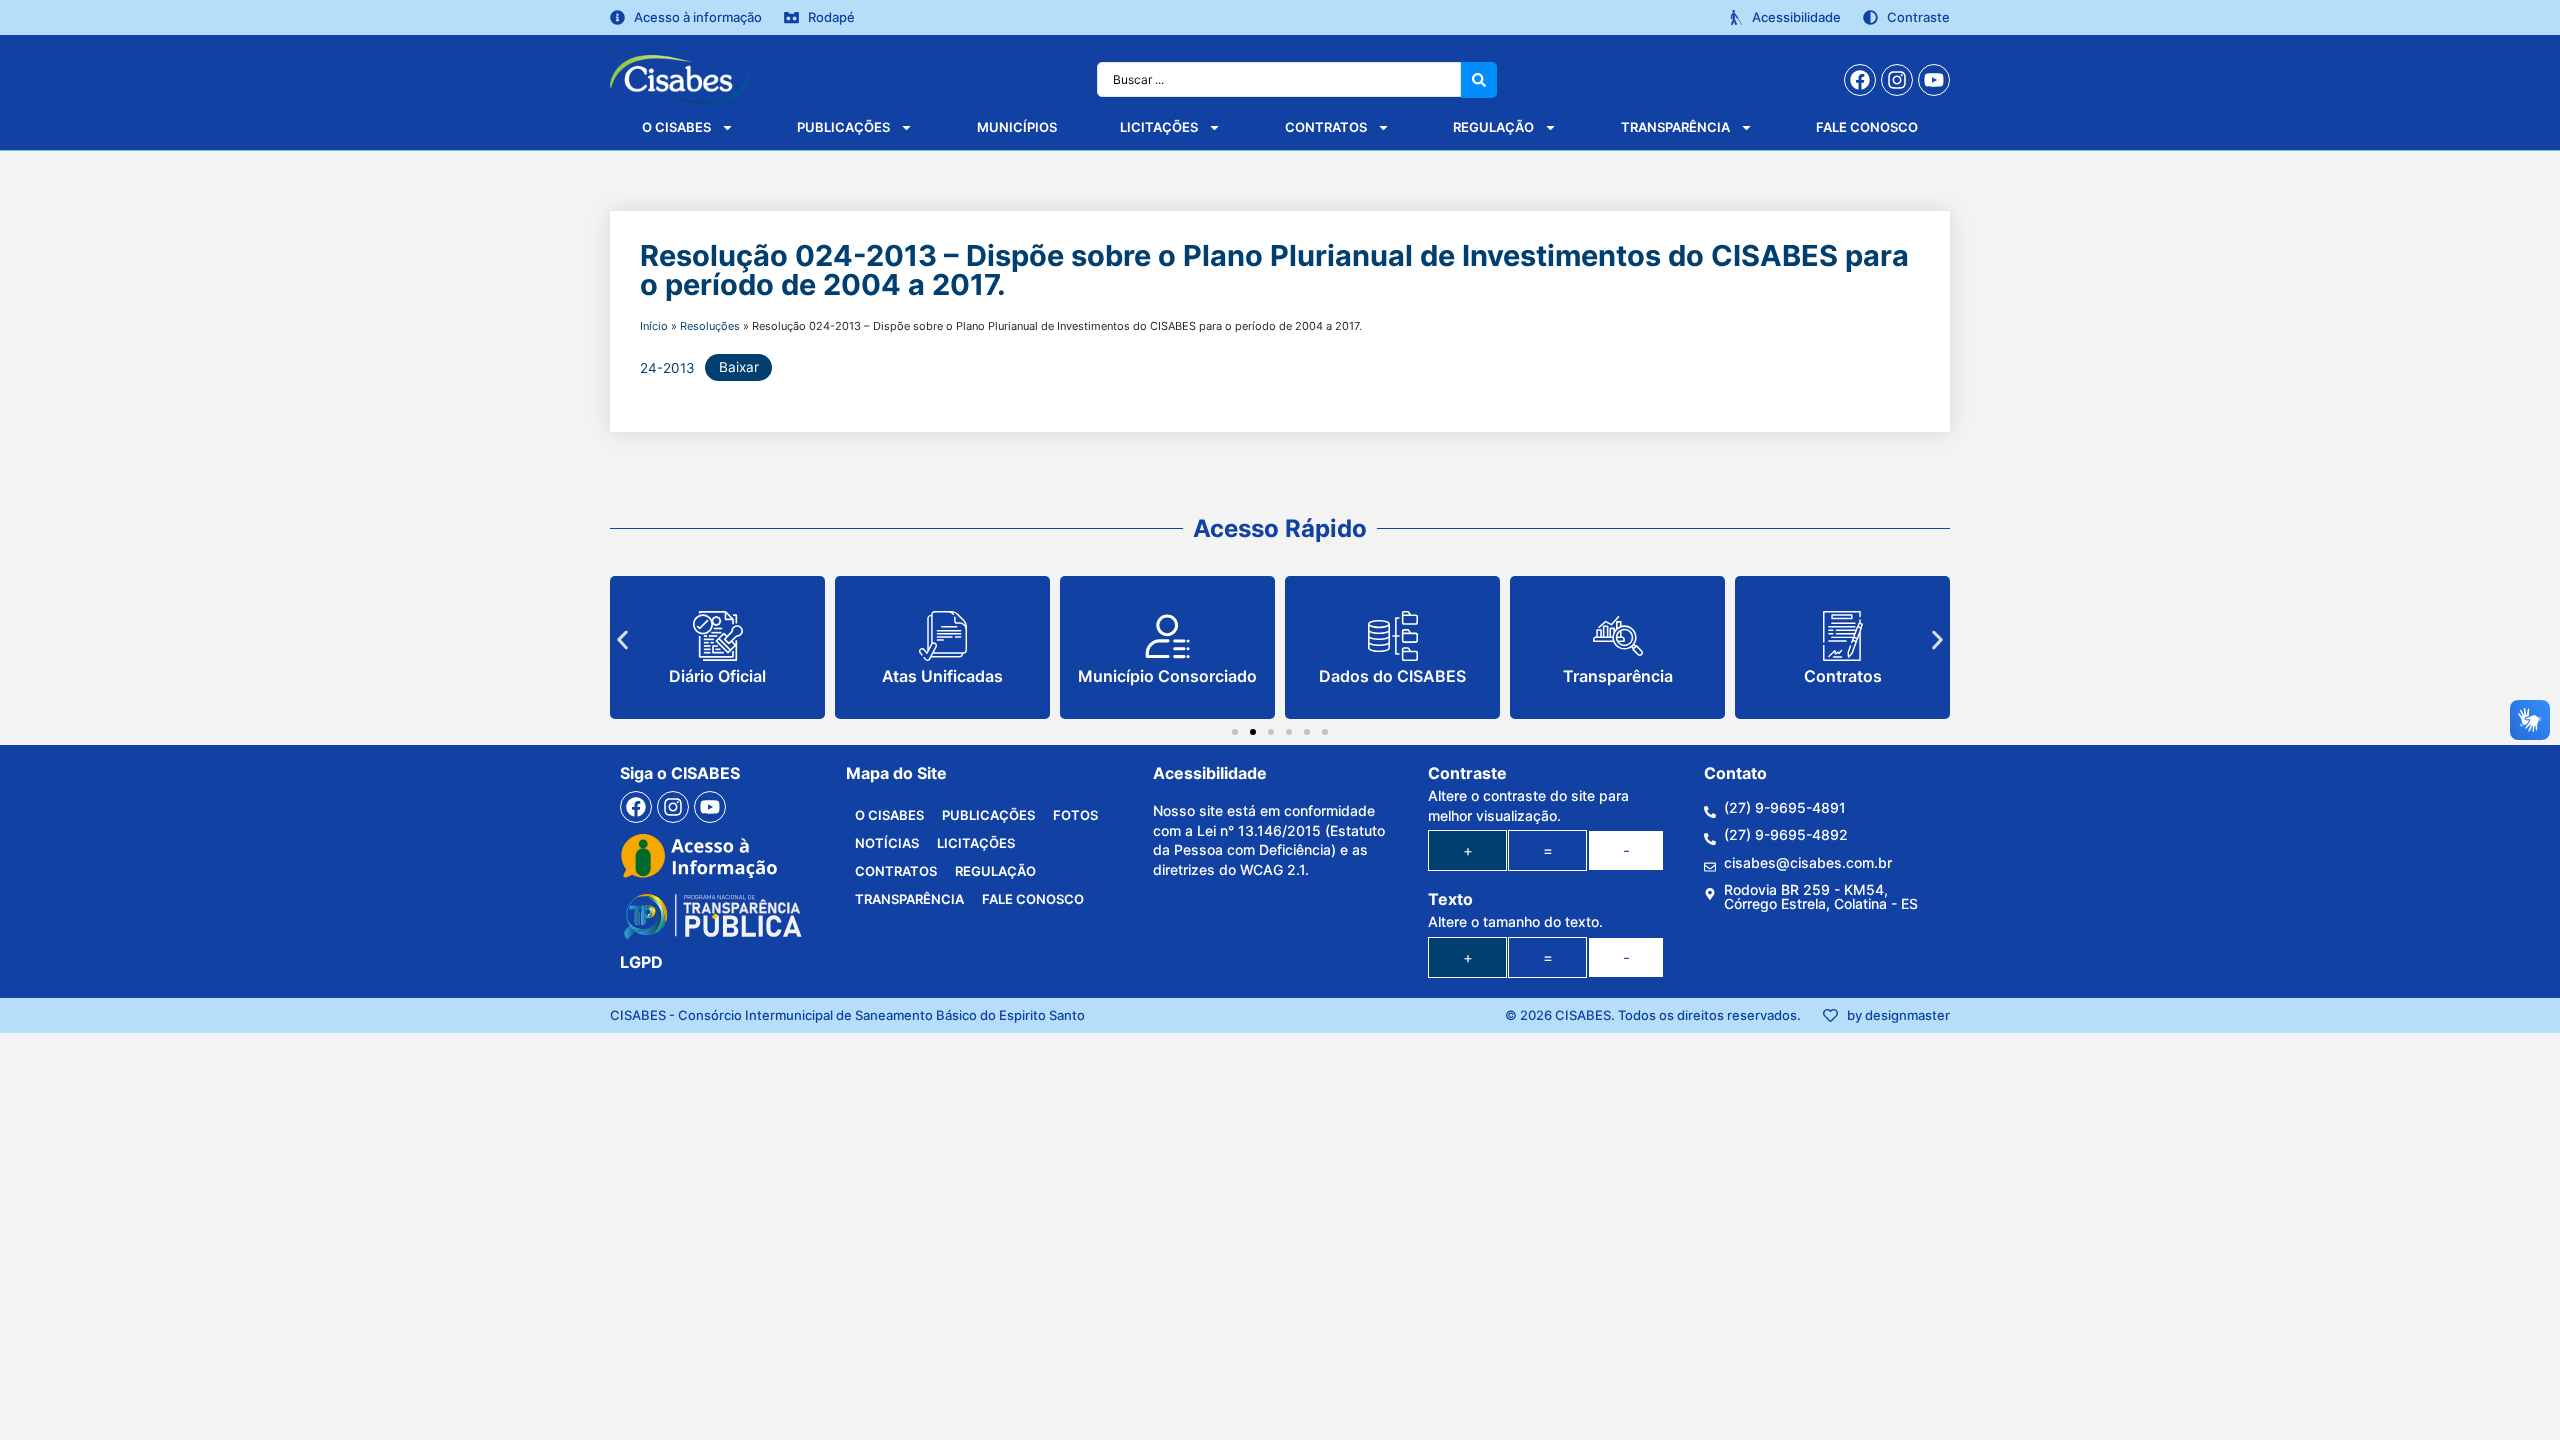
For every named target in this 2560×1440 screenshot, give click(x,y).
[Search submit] (1479, 80)
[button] (622, 640)
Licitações (1159, 127)
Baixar (739, 367)
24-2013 (667, 367)
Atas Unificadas (942, 676)
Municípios (1017, 127)
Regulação (1493, 127)
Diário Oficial (717, 676)
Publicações (843, 127)
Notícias (887, 843)
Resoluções (710, 326)
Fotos (1075, 815)
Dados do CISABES (1392, 676)
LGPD (641, 962)
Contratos (1326, 127)
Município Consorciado (1167, 676)
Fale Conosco (1867, 127)
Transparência (1675, 127)
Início (654, 326)
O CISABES (676, 127)
